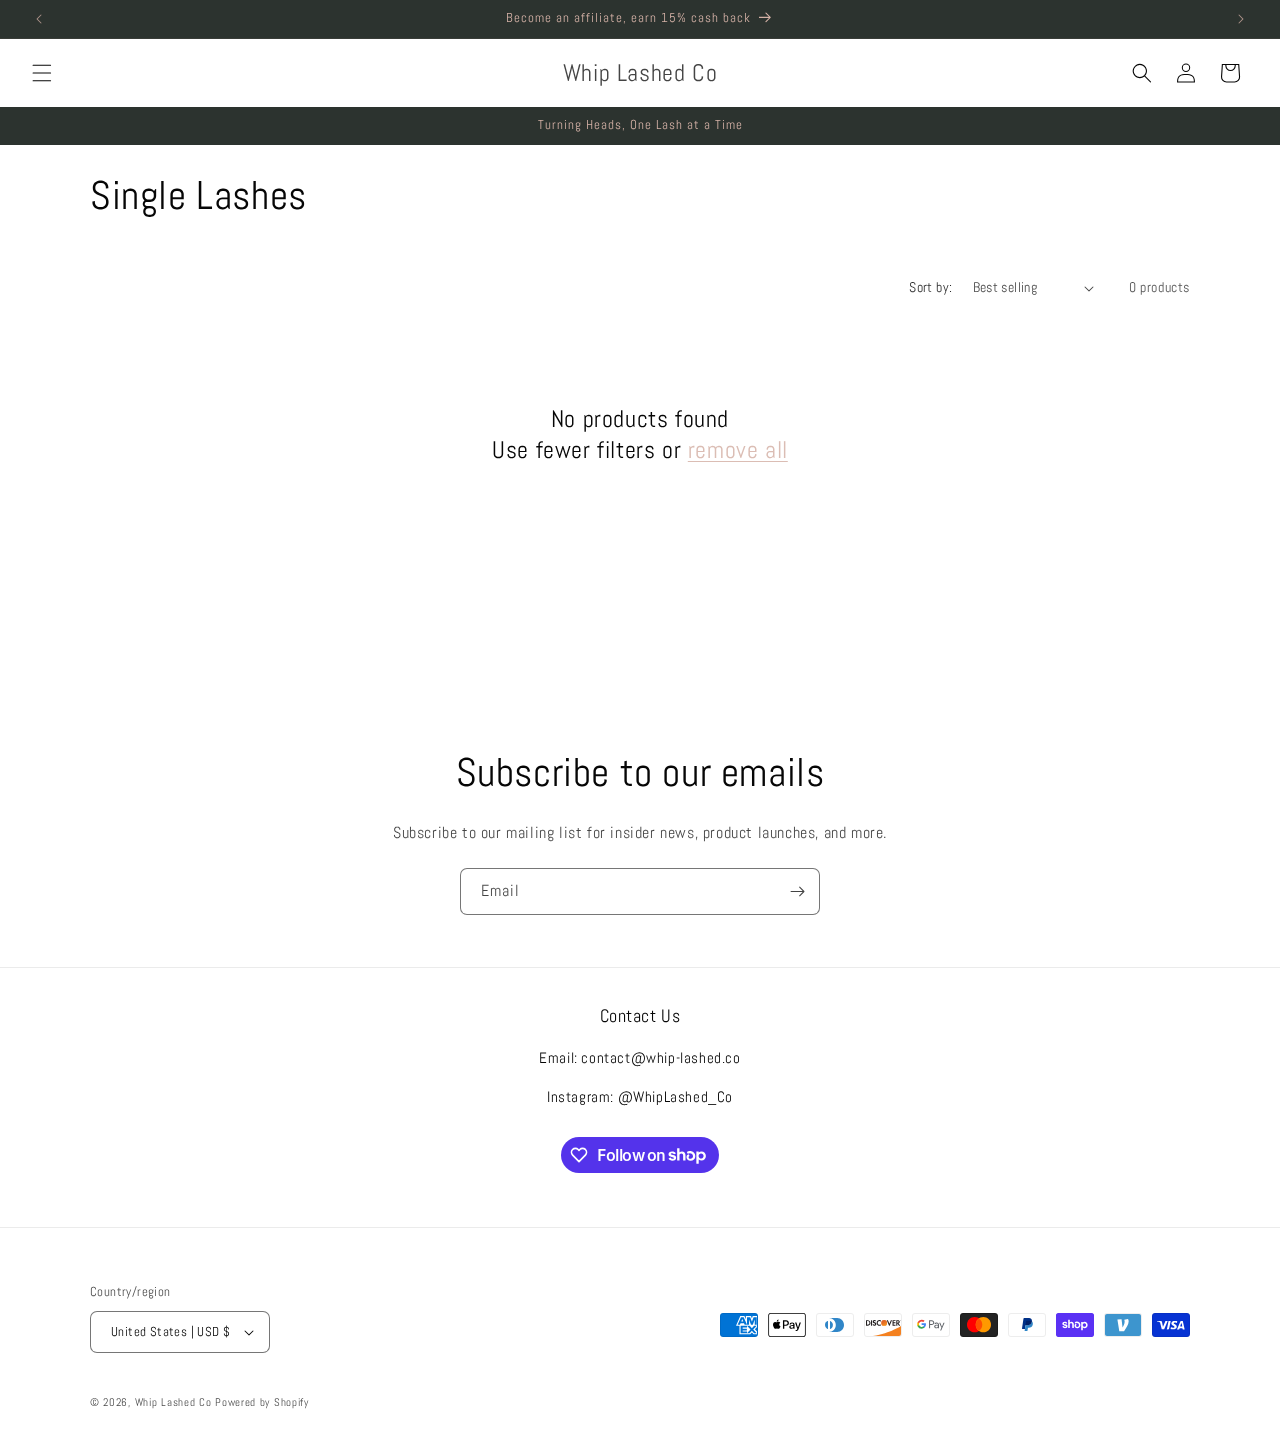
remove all (738, 449)
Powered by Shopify (262, 1402)
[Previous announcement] (39, 19)
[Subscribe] (797, 891)
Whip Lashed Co (173, 1402)
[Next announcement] (1241, 19)
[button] (42, 73)
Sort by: (930, 287)
